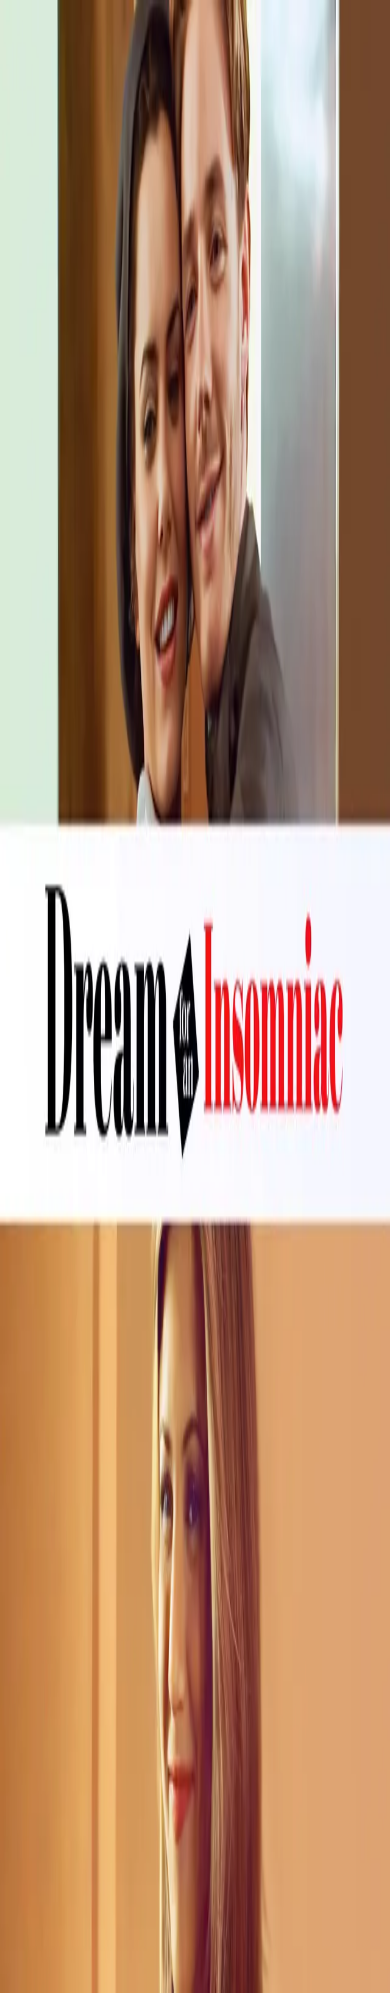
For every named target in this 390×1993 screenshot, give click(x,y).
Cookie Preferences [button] (109, 1784)
